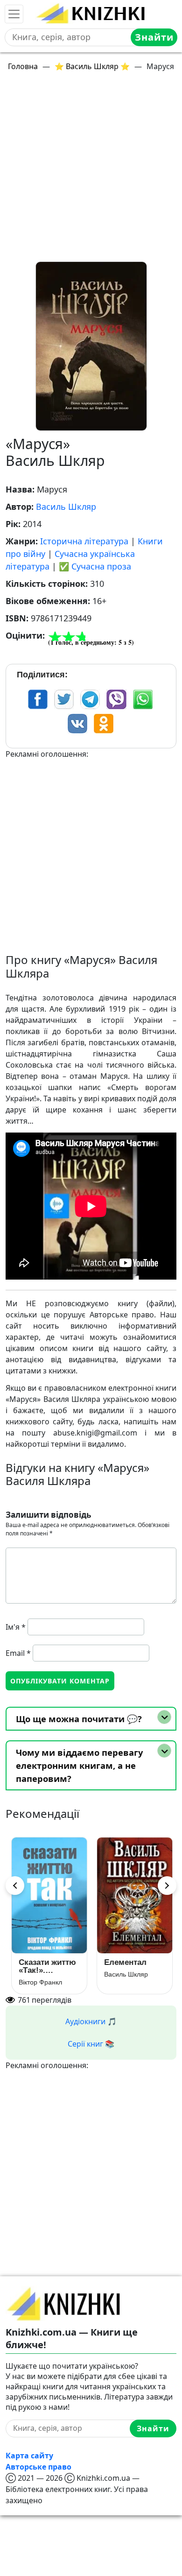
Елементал (124, 1962)
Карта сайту (29, 2456)
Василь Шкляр (66, 507)
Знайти (154, 37)
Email (18, 1653)
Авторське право (38, 2467)
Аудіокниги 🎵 (91, 2021)
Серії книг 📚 (91, 2044)
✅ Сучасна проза (95, 566)
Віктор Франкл (39, 1982)
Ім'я (16, 1627)
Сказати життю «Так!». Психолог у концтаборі (46, 1966)
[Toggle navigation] (14, 14)
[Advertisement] (91, 170)
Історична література (84, 541)
